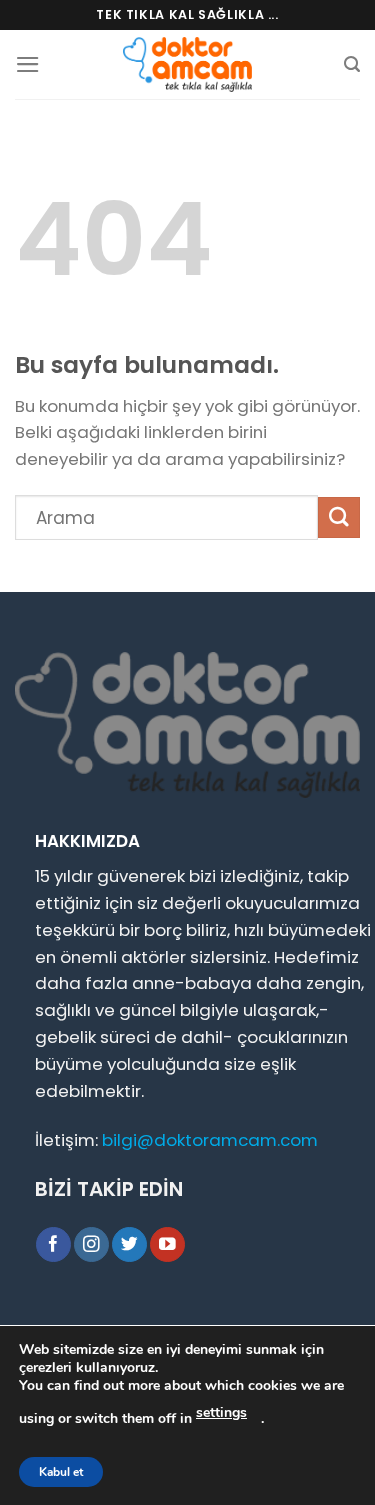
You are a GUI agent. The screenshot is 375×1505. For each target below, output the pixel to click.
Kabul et (61, 1472)
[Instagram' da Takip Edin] (91, 1244)
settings (221, 1412)
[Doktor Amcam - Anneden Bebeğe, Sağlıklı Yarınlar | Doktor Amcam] (188, 64)
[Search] (352, 64)
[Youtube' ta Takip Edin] (167, 1244)
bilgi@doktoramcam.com (210, 1140)
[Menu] (28, 64)
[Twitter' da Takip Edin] (129, 1244)
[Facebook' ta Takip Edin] (53, 1244)
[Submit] (339, 517)
